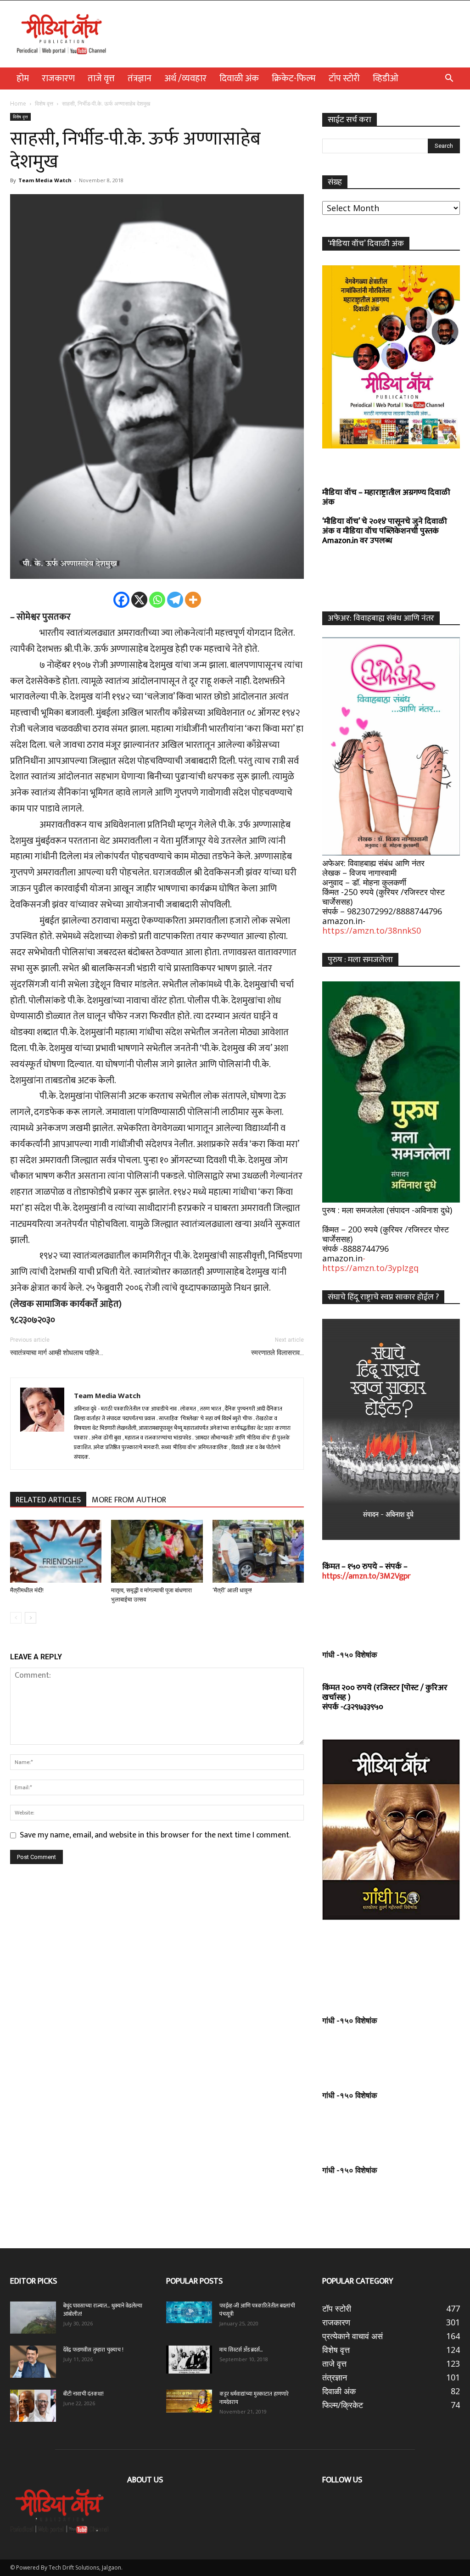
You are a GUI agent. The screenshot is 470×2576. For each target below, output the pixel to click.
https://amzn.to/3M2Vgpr (366, 1576)
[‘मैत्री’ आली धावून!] (258, 1551)
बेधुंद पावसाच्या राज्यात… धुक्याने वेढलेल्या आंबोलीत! (103, 2310)
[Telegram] (175, 600)
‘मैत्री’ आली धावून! (232, 1590)
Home (18, 104)
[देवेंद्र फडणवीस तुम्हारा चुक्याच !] (33, 2362)
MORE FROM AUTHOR (129, 1500)
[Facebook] (121, 600)
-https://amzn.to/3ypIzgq (370, 1263)
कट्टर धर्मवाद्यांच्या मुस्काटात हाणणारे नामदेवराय (254, 2398)
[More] (193, 600)
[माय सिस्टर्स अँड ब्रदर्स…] (189, 2359)
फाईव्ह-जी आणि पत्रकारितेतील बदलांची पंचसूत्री (257, 2310)
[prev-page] (16, 1618)
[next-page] (31, 1618)
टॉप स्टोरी (344, 78)
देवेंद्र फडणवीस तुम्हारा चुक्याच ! (93, 2350)
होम (23, 78)
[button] (449, 78)
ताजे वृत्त (101, 78)
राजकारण (58, 78)
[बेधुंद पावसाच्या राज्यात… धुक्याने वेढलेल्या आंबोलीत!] (33, 2318)
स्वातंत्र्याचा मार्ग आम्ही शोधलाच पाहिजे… (57, 1353)
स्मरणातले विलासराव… (277, 1353)
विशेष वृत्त (44, 104)
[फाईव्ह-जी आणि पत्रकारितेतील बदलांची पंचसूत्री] (189, 2312)
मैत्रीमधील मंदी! (27, 1590)
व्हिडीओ (386, 78)
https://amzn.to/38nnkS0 (372, 930)
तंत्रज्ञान (140, 78)
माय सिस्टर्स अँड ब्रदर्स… (241, 2350)
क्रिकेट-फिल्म (294, 78)
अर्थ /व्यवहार (185, 78)
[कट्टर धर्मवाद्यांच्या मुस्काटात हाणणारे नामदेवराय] (189, 2401)
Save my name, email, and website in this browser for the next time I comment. (155, 1835)
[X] (139, 600)
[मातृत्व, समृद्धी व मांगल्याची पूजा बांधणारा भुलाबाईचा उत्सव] (157, 1551)
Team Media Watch (45, 180)
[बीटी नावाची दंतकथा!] (33, 2406)
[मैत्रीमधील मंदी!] (56, 1551)
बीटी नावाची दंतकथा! (85, 2394)
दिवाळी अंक (239, 78)
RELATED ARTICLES (48, 1500)
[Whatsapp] (157, 600)
